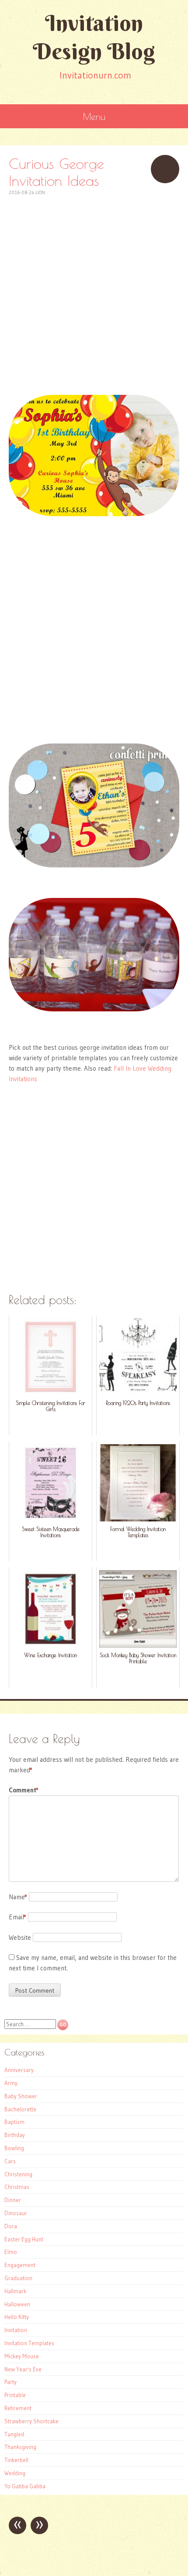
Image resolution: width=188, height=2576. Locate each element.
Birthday (15, 2135)
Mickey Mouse (22, 2356)
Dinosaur (16, 2213)
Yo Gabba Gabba (25, 2486)
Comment (24, 1790)
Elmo (11, 2252)
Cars (10, 2161)
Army (11, 2083)
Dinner (13, 2200)
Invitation (16, 2330)
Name (18, 1897)
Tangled (14, 2434)
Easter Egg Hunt (24, 2239)
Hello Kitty (17, 2317)
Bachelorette (20, 2109)
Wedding (15, 2473)
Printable (15, 2395)
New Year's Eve (23, 2369)
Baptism (14, 2122)
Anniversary (19, 2070)
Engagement (20, 2265)
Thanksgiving (20, 2447)
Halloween (17, 2304)
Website (20, 1937)
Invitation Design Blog (94, 37)
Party (10, 2382)
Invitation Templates (29, 2343)
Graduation (18, 2278)
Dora (11, 2226)
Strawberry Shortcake (31, 2421)
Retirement (18, 2408)
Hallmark (15, 2291)
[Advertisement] (94, 291)
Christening (18, 2174)
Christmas (17, 2187)
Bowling (14, 2148)
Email (17, 1917)
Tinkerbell (16, 2460)
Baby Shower (21, 2096)
